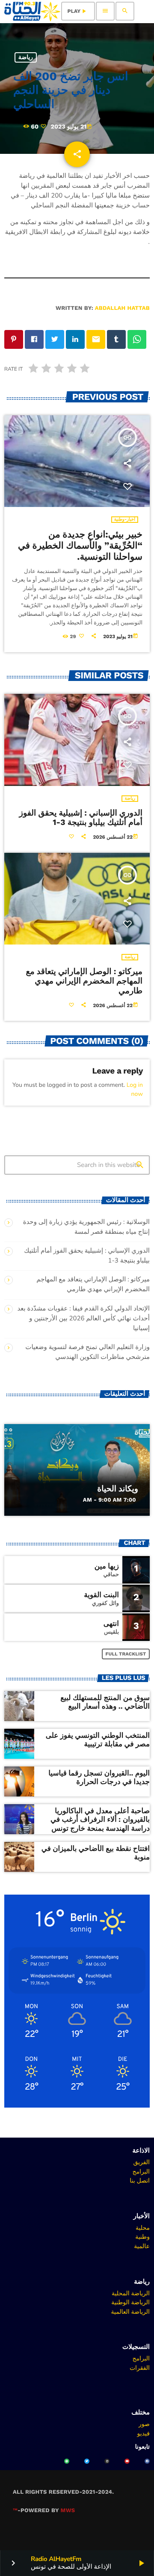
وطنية (142, 2237)
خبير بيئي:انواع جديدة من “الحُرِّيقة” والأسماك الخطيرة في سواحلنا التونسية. (80, 546)
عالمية (142, 2246)
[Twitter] (87, 2461)
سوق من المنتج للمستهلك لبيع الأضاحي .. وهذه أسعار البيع (105, 1702)
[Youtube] (127, 2461)
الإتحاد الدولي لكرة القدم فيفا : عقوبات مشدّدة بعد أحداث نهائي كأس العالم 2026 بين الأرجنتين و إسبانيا (83, 1319)
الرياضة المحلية (131, 2293)
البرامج (141, 2171)
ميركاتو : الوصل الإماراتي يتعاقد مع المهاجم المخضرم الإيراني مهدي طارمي (84, 981)
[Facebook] (147, 2461)
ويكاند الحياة (118, 1489)
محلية (143, 2228)
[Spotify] (67, 2461)
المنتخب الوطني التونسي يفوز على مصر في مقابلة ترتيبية (98, 1740)
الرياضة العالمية (130, 2312)
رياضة (26, 57)
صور (144, 2424)
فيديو (144, 2433)
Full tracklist (126, 1654)
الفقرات (140, 2368)
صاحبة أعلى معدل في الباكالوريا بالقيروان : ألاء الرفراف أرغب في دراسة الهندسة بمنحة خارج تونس (100, 1820)
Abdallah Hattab (122, 308)
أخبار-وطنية (125, 520)
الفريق (141, 2162)
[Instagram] (107, 2461)
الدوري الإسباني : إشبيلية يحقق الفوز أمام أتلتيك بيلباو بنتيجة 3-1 (81, 818)
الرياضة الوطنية (130, 2302)
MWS (68, 2511)
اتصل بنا (140, 2180)
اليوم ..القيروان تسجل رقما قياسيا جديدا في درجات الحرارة (99, 1778)
